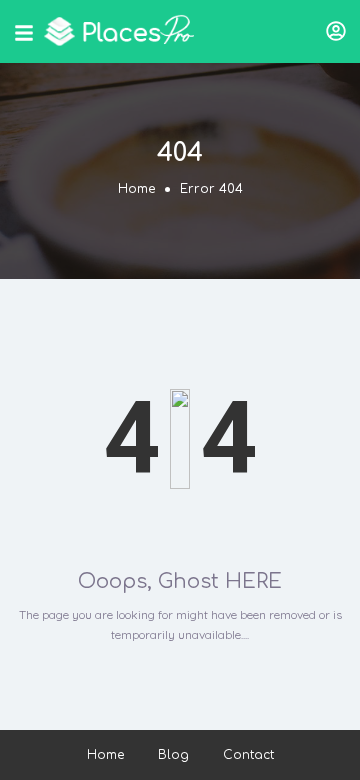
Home (136, 189)
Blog (173, 755)
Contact (248, 755)
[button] (336, 31)
